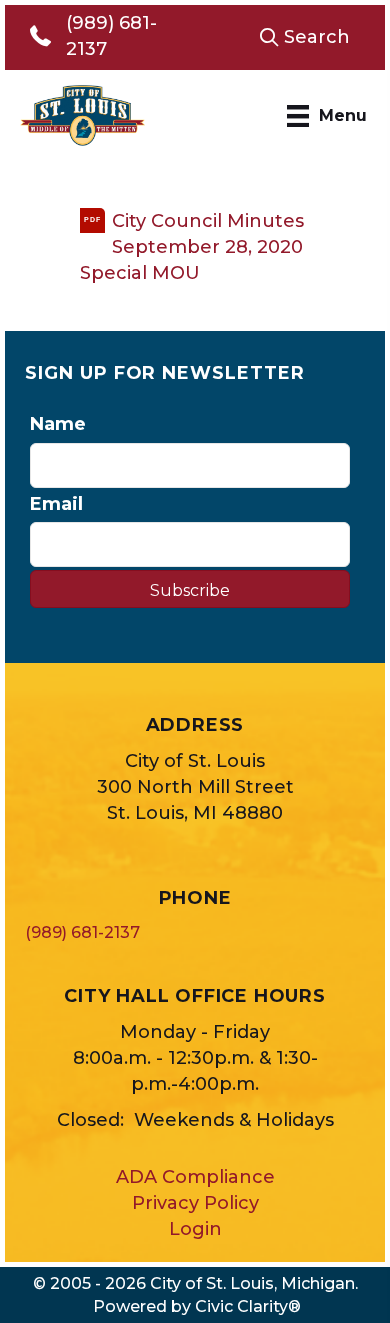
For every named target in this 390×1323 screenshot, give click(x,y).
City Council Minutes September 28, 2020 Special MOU (192, 247)
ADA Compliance (195, 1177)
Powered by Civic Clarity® (197, 1306)
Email (56, 504)
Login (195, 1229)
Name (58, 424)
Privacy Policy (195, 1203)
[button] (304, 37)
